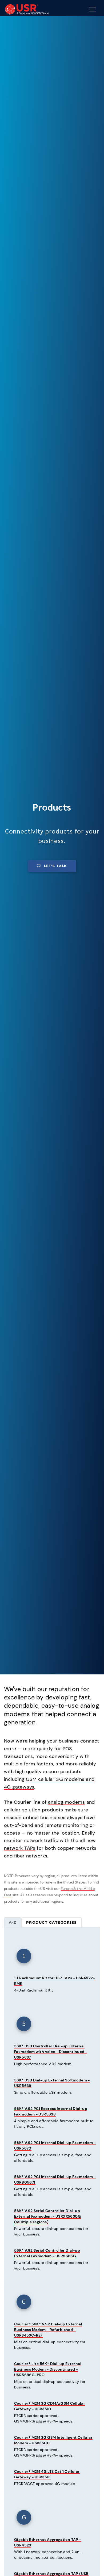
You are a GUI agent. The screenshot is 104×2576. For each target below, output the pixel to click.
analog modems (66, 1802)
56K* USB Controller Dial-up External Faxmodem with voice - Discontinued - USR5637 (51, 2052)
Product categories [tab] (51, 1922)
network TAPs (20, 1848)
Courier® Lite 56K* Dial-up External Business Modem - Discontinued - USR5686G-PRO (48, 2369)
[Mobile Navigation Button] (93, 9)
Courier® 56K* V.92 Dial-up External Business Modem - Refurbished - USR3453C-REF (48, 2330)
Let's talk (55, 866)
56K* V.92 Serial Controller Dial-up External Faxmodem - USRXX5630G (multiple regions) (47, 2216)
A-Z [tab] (13, 1922)
